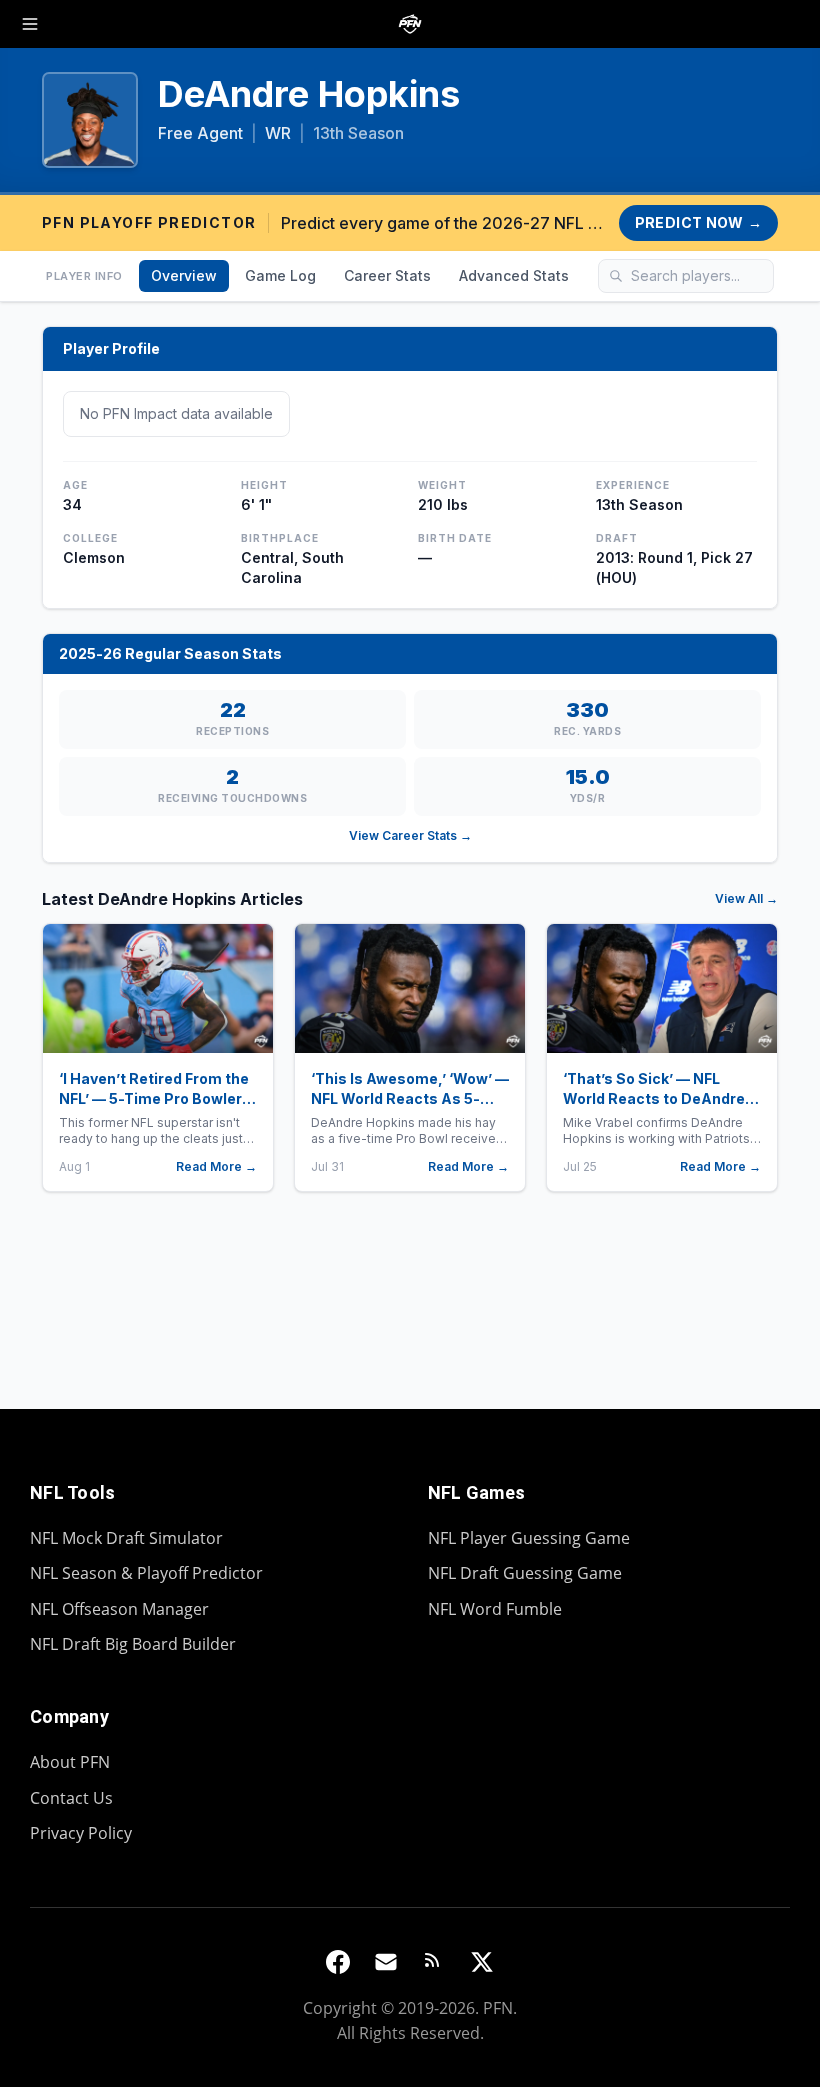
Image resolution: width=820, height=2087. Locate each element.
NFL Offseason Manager (119, 1609)
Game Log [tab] (280, 275)
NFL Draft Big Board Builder (133, 1644)
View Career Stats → (410, 835)
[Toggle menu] (30, 24)
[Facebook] (338, 1962)
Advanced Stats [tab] (514, 275)
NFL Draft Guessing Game (525, 1573)
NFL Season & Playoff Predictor (146, 1573)
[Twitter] (482, 1962)
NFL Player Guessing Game (529, 1538)
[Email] (386, 1962)
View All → (746, 898)
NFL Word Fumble (495, 1609)
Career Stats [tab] (387, 275)
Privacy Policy (81, 1833)
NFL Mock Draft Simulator (126, 1538)
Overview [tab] (184, 275)
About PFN (70, 1762)
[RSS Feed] (434, 1962)
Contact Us (71, 1798)
